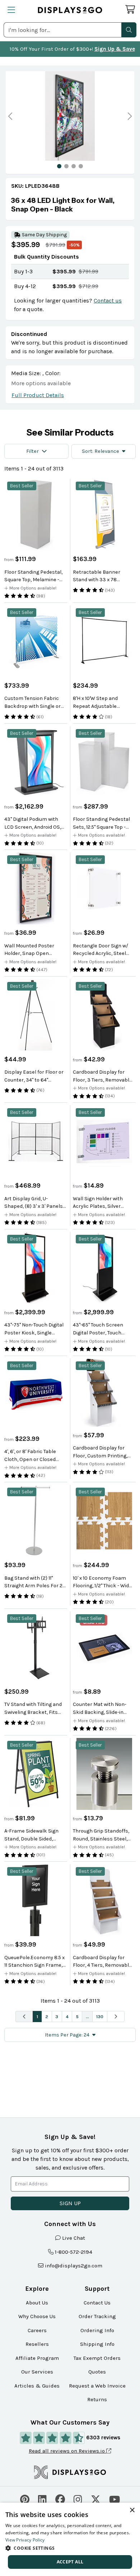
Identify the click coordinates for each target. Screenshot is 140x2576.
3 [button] (57, 2017)
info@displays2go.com (74, 2266)
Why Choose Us (37, 2316)
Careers (37, 2330)
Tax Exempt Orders (97, 2358)
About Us (37, 2303)
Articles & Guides (37, 2386)
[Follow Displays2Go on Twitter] (96, 2498)
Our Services (37, 2372)
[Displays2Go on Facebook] (60, 2498)
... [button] (87, 2017)
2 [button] (47, 2017)
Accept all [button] (70, 2562)
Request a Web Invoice (97, 2386)
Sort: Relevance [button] (101, 451)
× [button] (132, 2510)
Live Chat (74, 2238)
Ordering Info (97, 2330)
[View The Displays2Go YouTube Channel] (115, 2498)
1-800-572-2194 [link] (74, 2252)
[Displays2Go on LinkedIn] (42, 2498)
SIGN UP (70, 2203)
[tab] (59, 166)
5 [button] (77, 2017)
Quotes (97, 2372)
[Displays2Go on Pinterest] (25, 2498)
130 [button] (100, 2017)
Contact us (108, 301)
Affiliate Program (37, 2358)
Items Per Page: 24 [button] (67, 2035)
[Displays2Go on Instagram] (78, 2498)
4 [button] (67, 2017)
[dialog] (70, 2539)
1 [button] (37, 2017)
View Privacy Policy (25, 2540)
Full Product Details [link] (38, 395)
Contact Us (97, 2303)
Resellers (37, 2344)
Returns (97, 2399)
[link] (70, 205)
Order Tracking (97, 2316)
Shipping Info (97, 2344)
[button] (129, 30)
